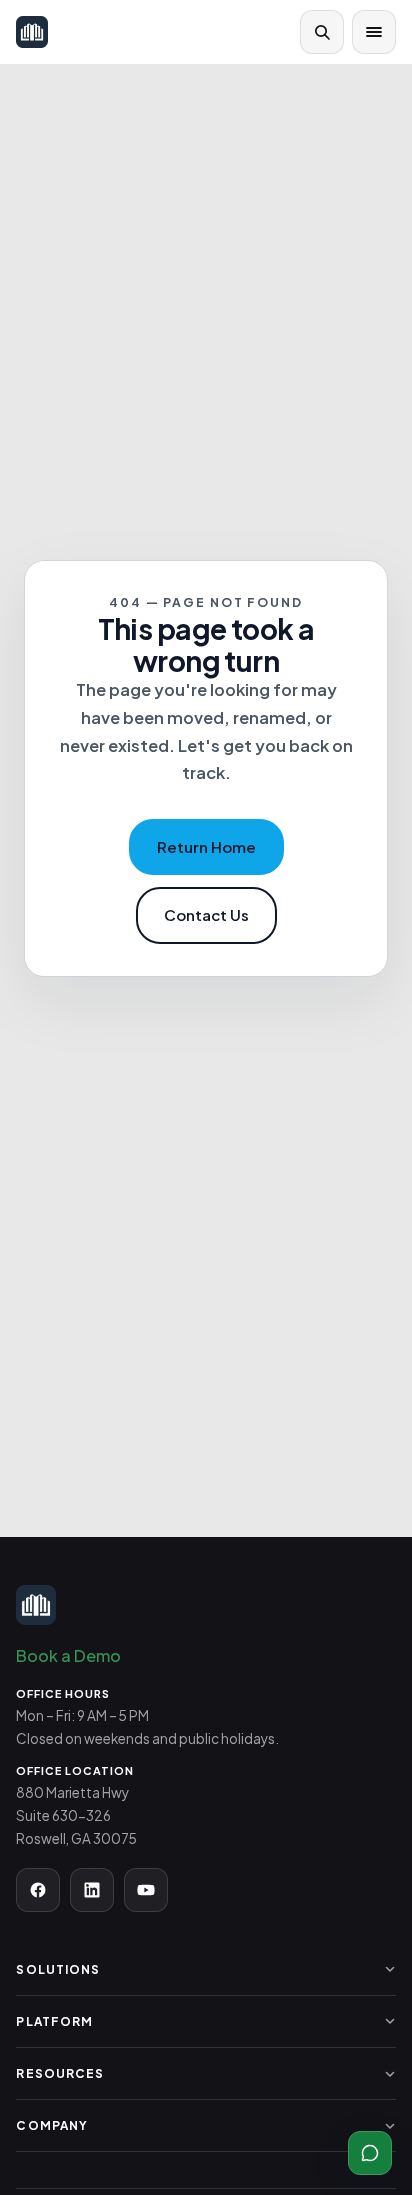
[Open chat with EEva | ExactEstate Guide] (370, 2153)
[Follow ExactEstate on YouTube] (146, 1890)
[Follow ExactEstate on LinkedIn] (92, 1890)
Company (52, 2125)
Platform (54, 2021)
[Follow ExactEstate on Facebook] (38, 1890)
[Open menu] (374, 32)
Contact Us (206, 914)
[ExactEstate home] (32, 32)
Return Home (206, 846)
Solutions (58, 1969)
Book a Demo (68, 1655)
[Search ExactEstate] (322, 32)
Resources (60, 2073)
